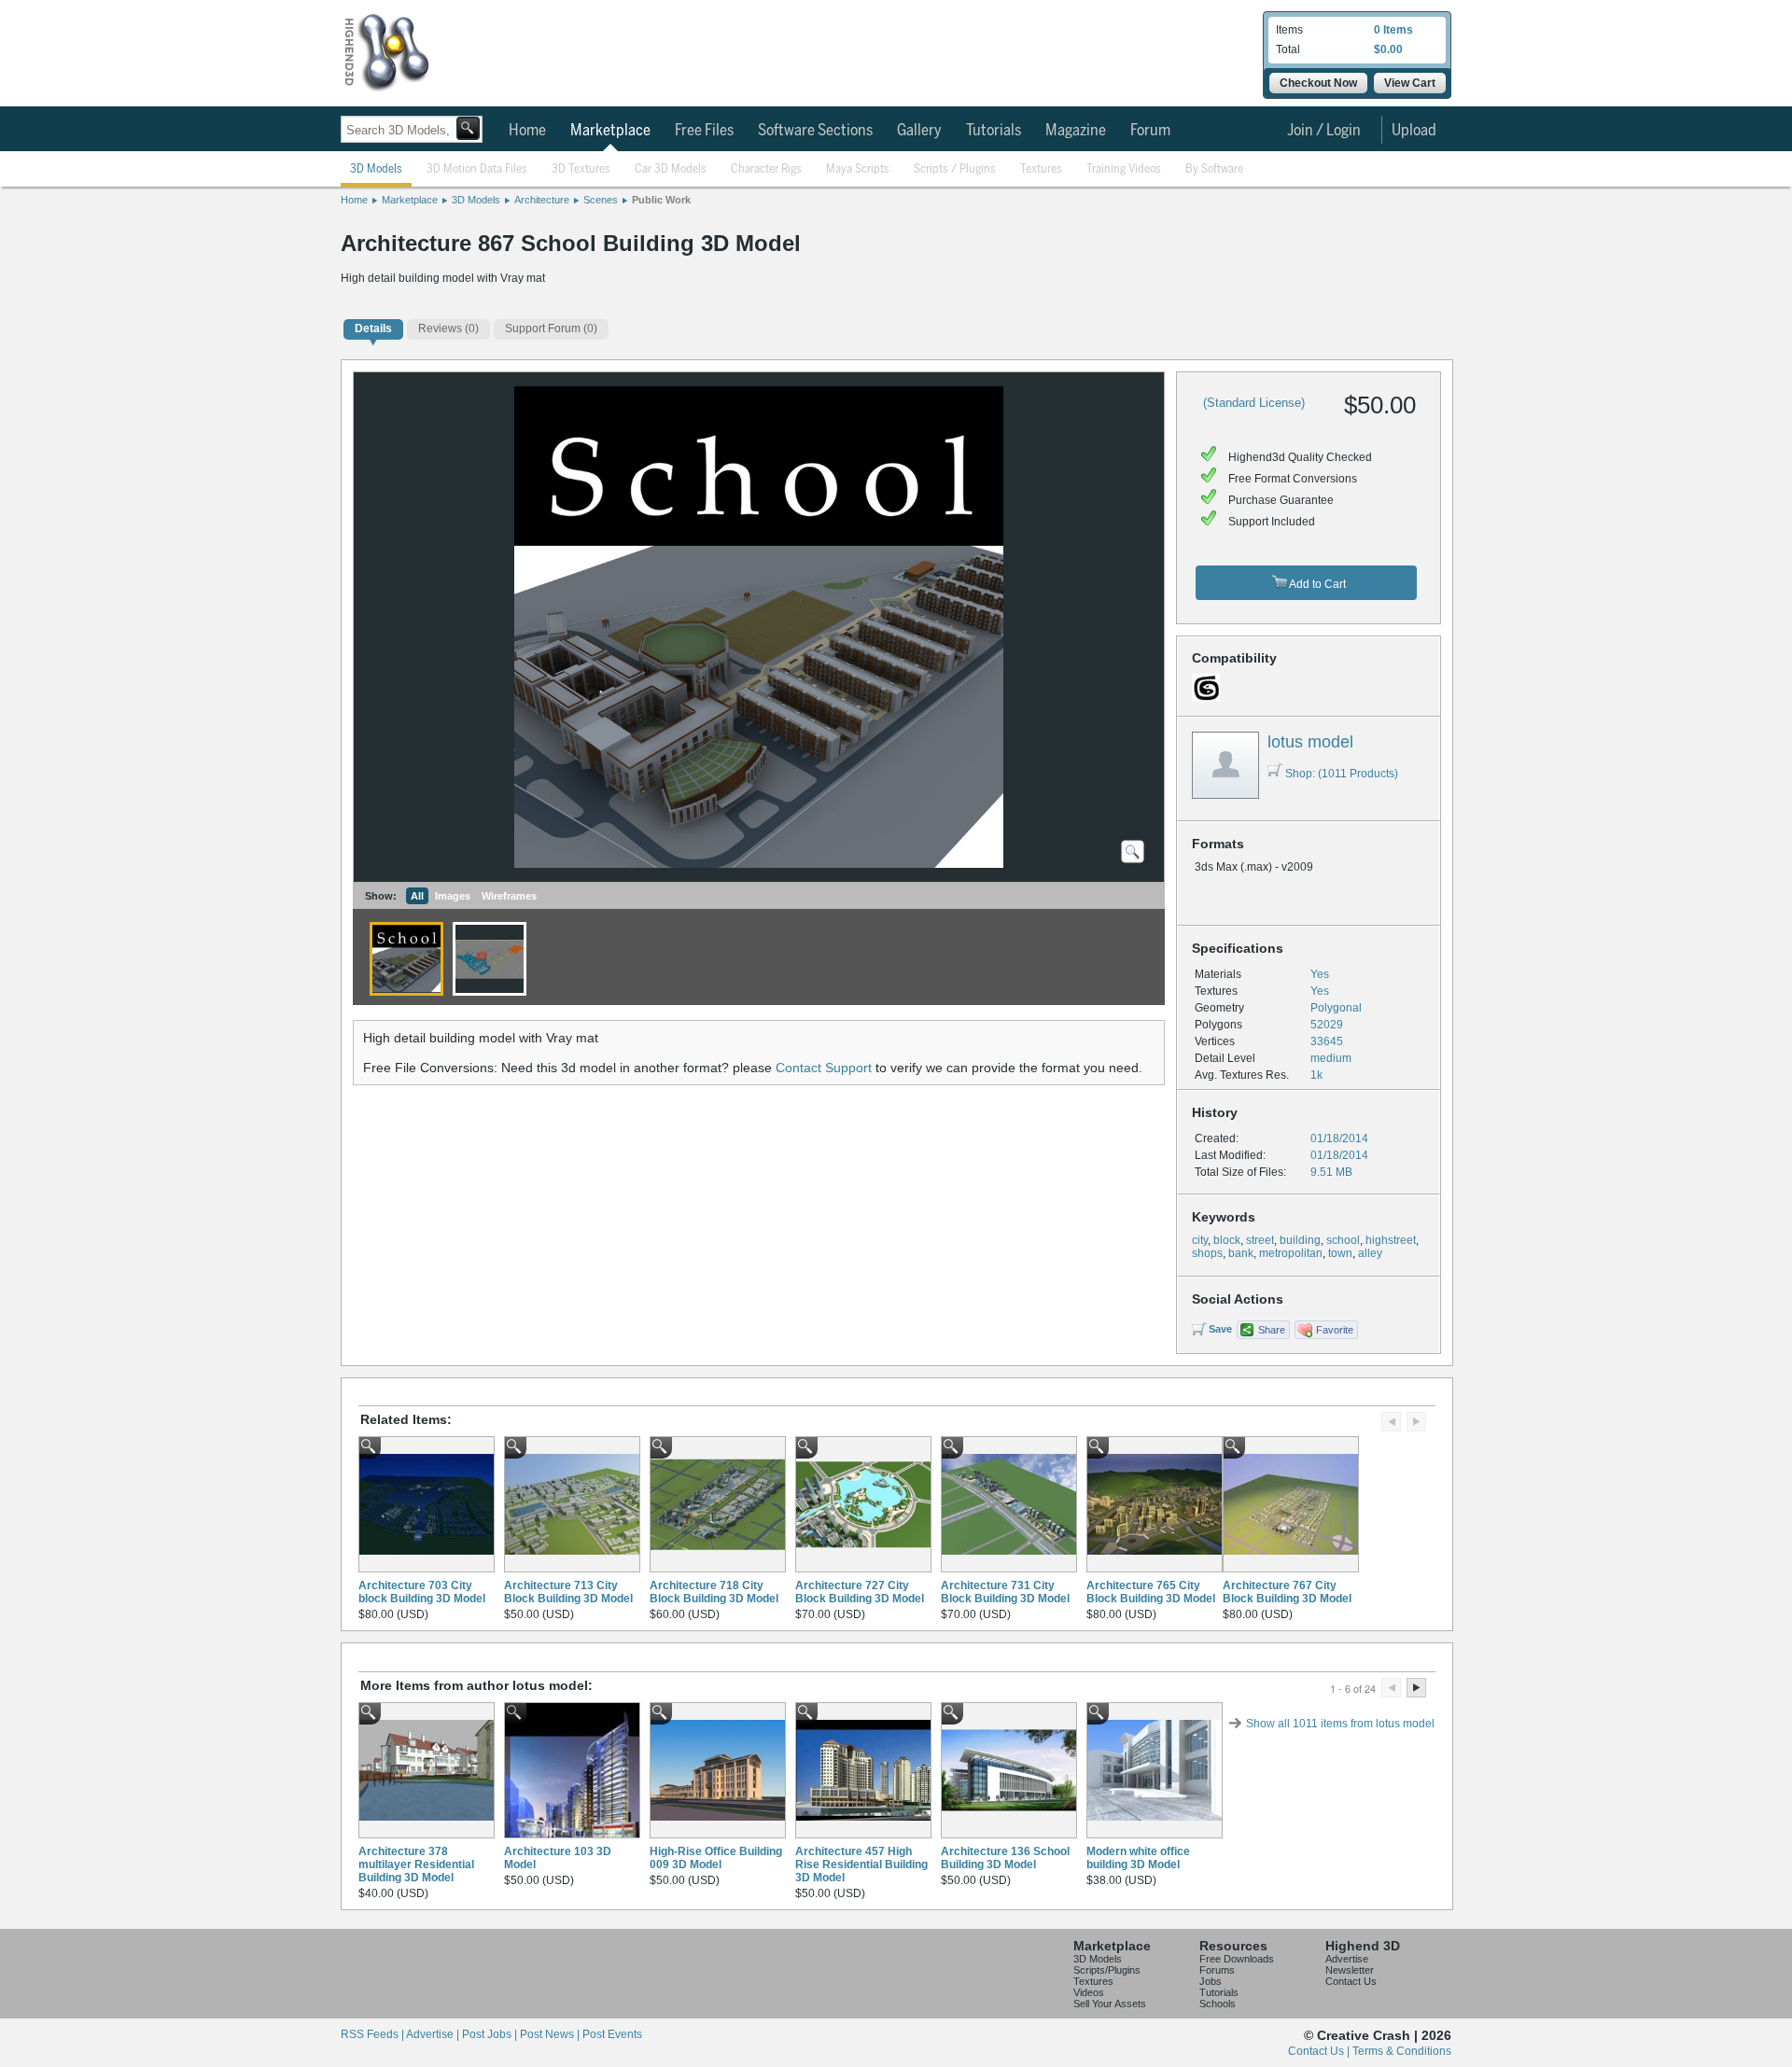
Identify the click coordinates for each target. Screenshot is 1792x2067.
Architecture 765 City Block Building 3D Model (1151, 1592)
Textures (1041, 169)
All (417, 896)
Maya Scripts (858, 169)
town (1340, 1253)
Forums (1217, 1970)
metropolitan (1291, 1253)
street (1260, 1240)
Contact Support (824, 1068)
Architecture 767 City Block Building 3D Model (1287, 1592)
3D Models (376, 169)
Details (373, 328)
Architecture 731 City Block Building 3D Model (1005, 1592)
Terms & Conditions (1402, 2051)
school (1343, 1240)
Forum (1150, 131)
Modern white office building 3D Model (1138, 1858)
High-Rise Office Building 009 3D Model (716, 1858)
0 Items (1393, 30)
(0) (448, 328)
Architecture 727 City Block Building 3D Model (860, 1592)
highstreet (1391, 1240)
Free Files (704, 131)
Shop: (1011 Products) (1342, 774)
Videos (1089, 1992)
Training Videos (1124, 169)
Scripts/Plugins (1107, 1970)
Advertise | (434, 2034)
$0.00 (1388, 49)
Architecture (542, 200)
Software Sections (815, 131)
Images (453, 896)
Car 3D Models (671, 169)
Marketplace (610, 131)
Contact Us (1351, 1981)
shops (1207, 1253)
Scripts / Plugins (955, 169)
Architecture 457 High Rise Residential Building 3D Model (861, 1864)
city (1200, 1240)
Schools (1218, 2004)
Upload (1414, 131)
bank (1241, 1253)
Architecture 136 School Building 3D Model (1005, 1858)
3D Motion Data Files (477, 169)
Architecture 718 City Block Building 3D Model (714, 1592)
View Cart (1410, 83)
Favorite (1335, 1330)
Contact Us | (1320, 2051)
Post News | (551, 2034)
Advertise (1347, 1959)
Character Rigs (766, 169)
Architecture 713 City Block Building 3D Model (568, 1592)
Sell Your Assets (1110, 2004)
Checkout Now (1318, 83)
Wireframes (509, 896)
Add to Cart (1316, 584)
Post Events (612, 2034)
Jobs (1211, 1981)
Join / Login (1324, 131)
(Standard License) (1254, 403)
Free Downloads (1237, 1959)
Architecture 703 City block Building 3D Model (422, 1592)
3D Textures (581, 169)
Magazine (1076, 131)
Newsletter (1350, 1970)
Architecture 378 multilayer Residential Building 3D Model (416, 1864)
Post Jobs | (491, 2034)
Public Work (661, 200)
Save (1220, 1329)
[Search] (468, 128)
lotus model (1310, 742)
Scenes (601, 200)
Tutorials (994, 131)
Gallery (919, 131)
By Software (1214, 169)
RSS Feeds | (373, 2034)
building (1300, 1240)
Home (527, 131)
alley (1370, 1253)
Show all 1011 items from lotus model (1340, 1724)
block (1227, 1240)
